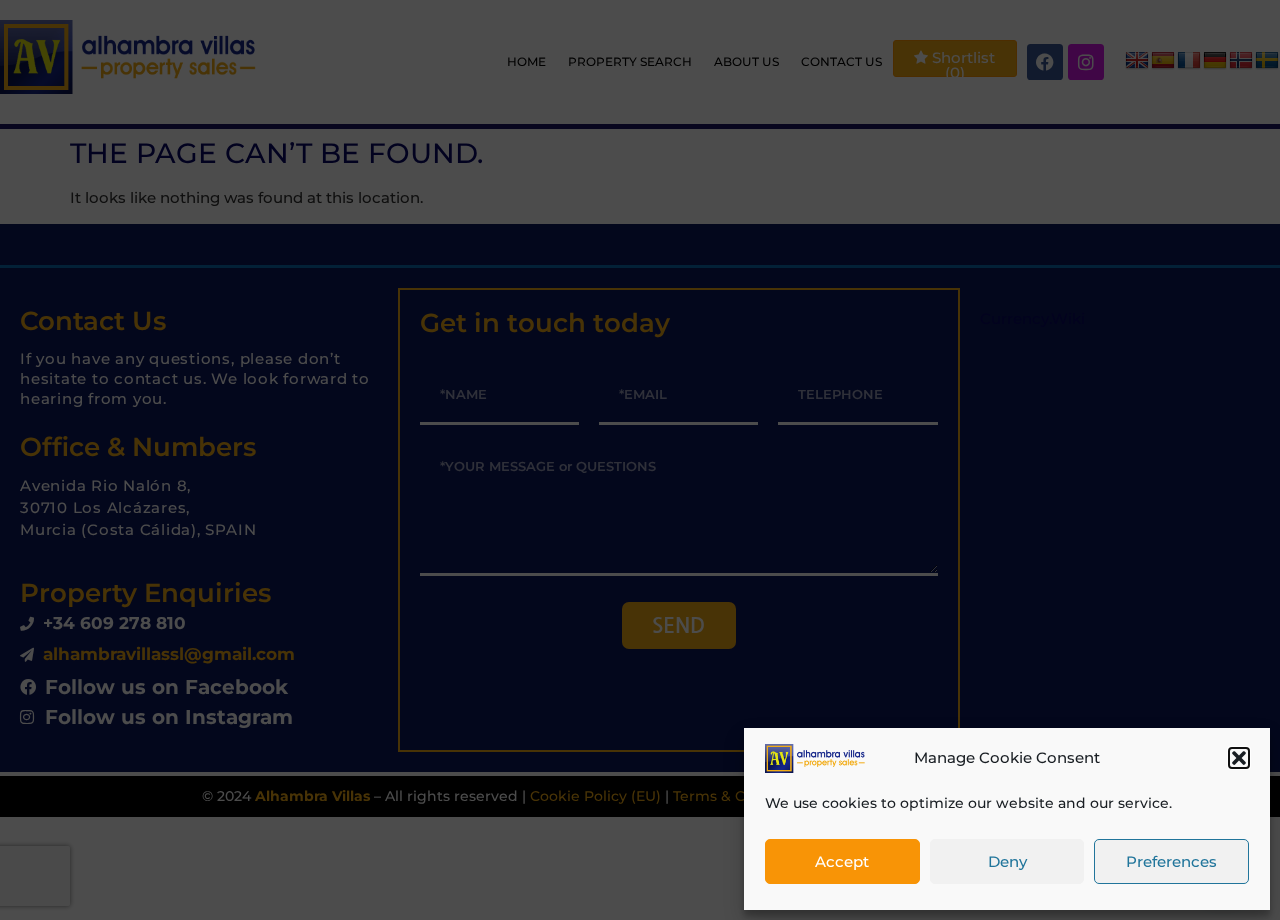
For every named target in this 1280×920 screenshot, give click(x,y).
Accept (842, 861)
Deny (1007, 861)
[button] (1239, 758)
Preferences (1171, 861)
